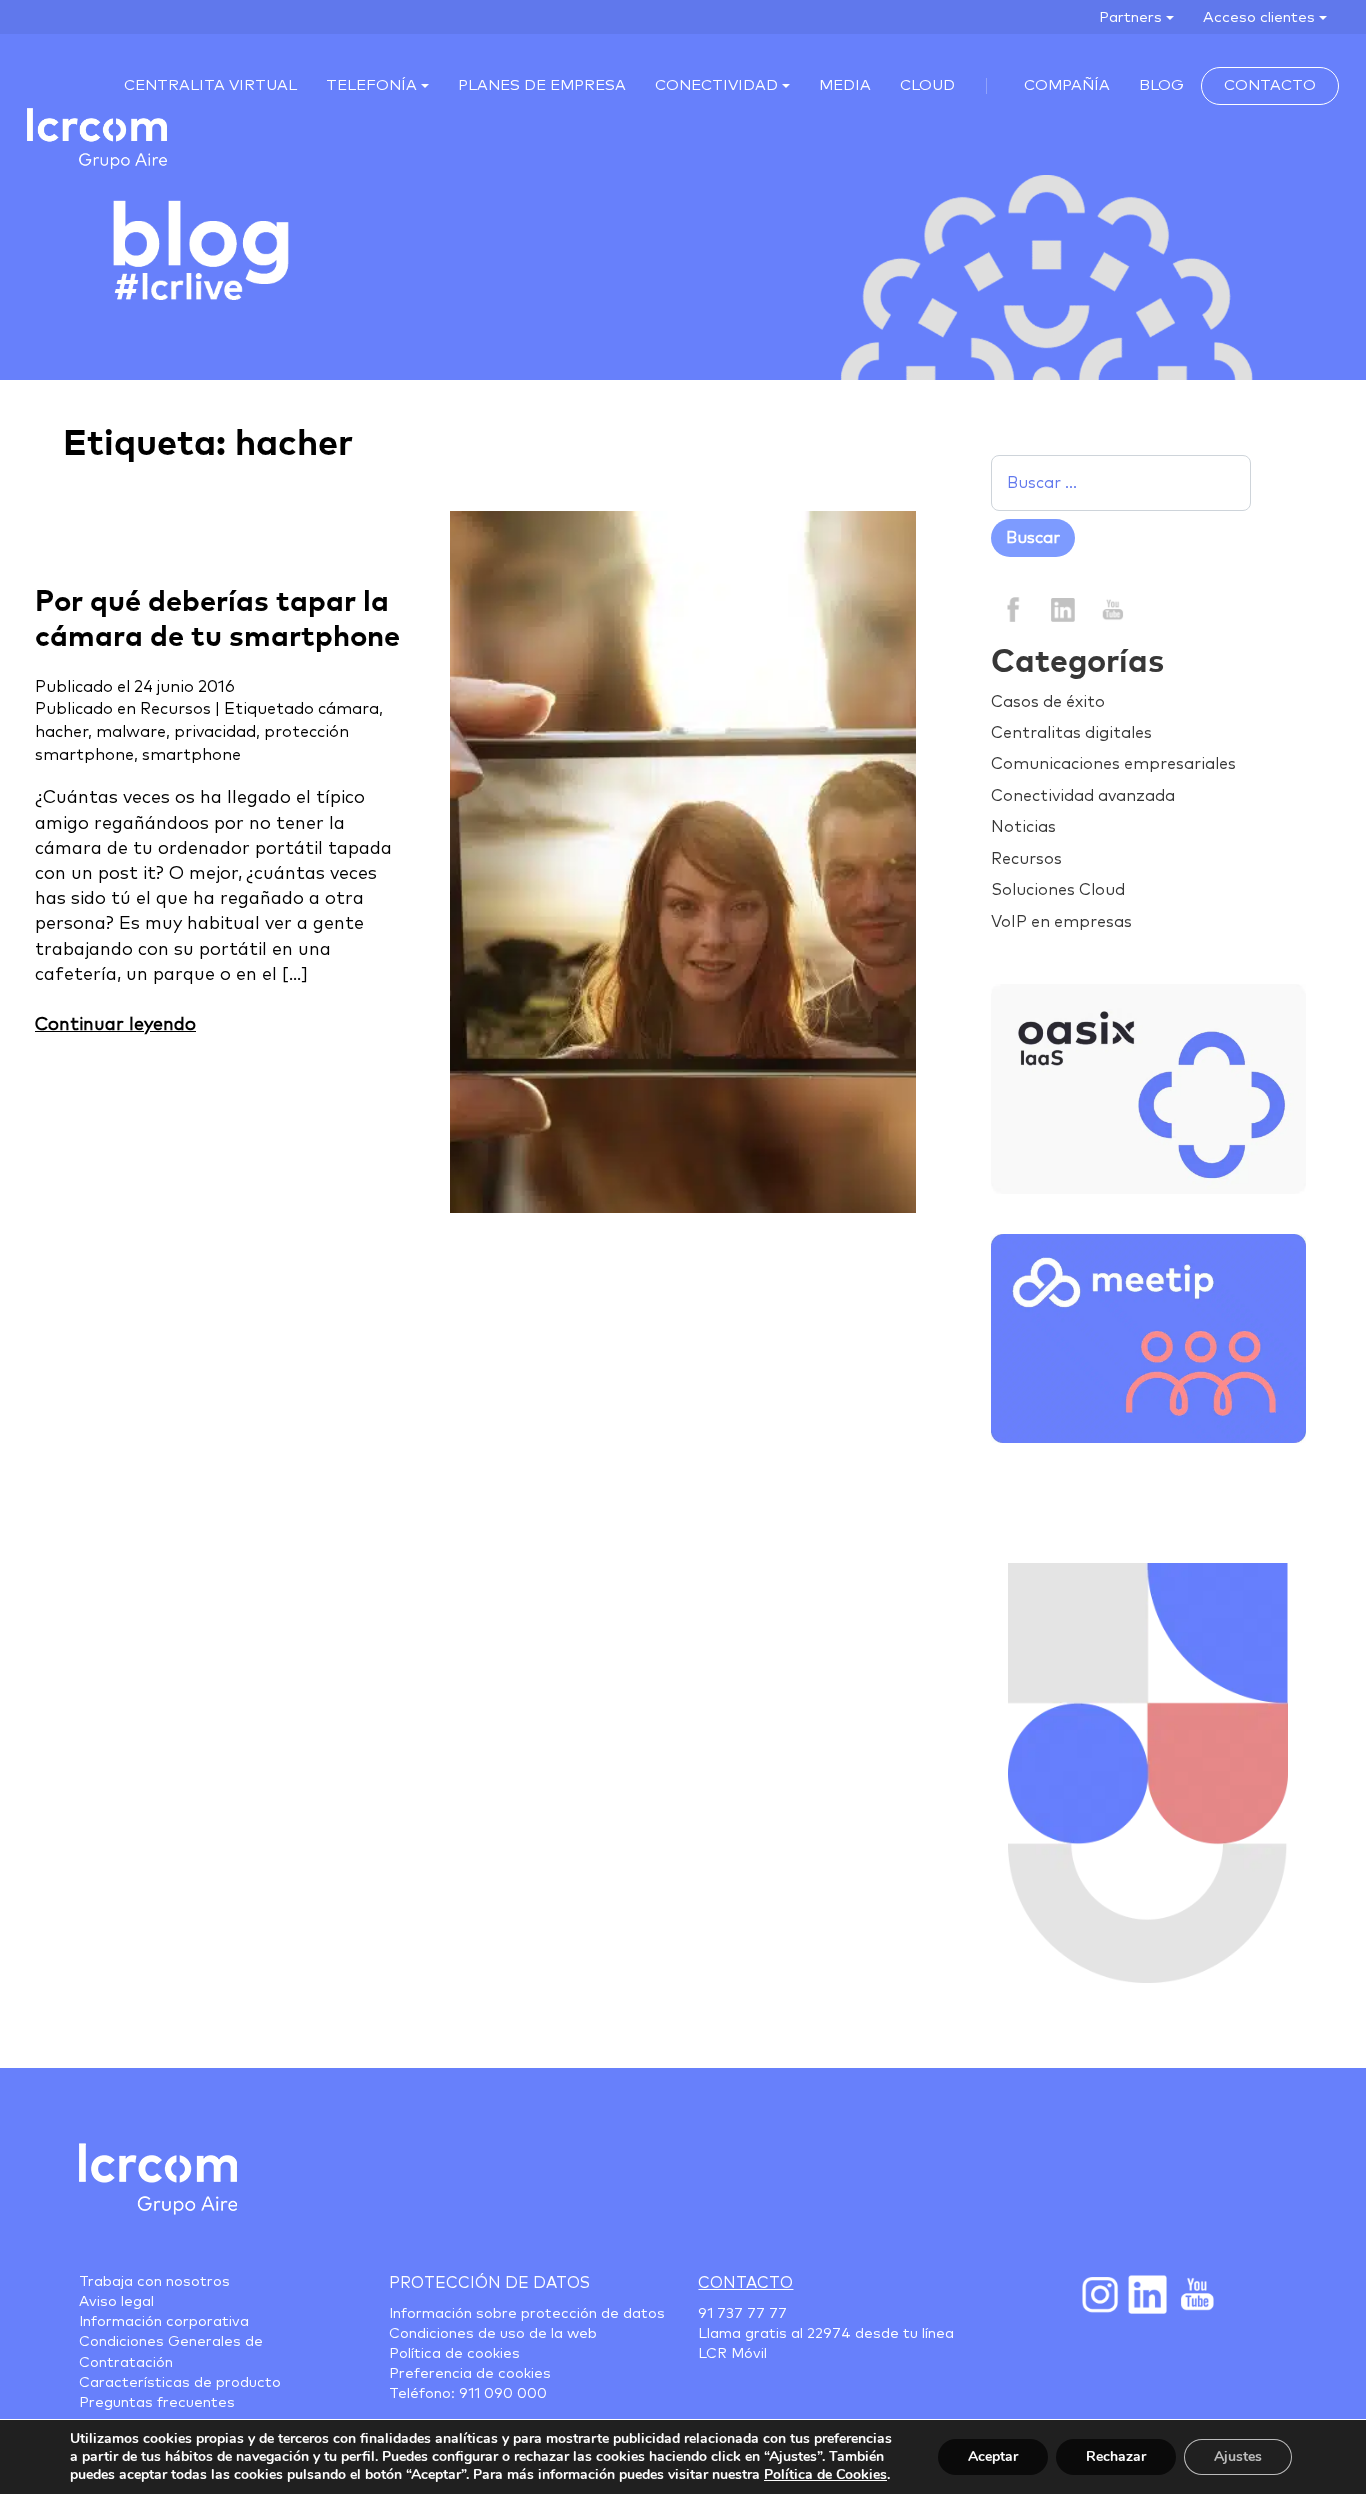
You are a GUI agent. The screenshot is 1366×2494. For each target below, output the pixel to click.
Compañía (1067, 85)
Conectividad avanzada (1083, 796)
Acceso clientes (1259, 17)
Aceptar (993, 2456)
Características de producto (180, 2383)
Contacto (1270, 85)
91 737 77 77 (742, 2314)
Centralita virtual (210, 85)
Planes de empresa (542, 85)
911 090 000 (503, 2394)
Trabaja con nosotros (154, 2282)
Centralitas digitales (1071, 733)
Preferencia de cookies (470, 2374)
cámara (348, 709)
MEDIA (845, 85)
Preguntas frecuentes (157, 2403)
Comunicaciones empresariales (1113, 764)
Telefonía (371, 85)
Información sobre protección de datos (527, 2314)
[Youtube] (1195, 2294)
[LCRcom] (97, 138)
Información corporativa (164, 2322)
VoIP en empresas (1061, 922)
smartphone (191, 755)
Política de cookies (454, 2354)
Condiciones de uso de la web (493, 2334)
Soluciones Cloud (1058, 890)
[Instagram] (1099, 2294)
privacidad (215, 732)
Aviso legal (116, 2302)
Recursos (175, 709)
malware (131, 732)
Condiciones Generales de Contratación (171, 2352)
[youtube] (1111, 609)
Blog (1161, 85)
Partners (1130, 17)
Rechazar (1116, 2456)
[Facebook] (1013, 609)
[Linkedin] (1062, 609)
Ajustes (1238, 2456)
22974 (829, 2334)
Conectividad (716, 85)
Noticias (1023, 827)
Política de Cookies (825, 2474)
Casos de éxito (1048, 702)
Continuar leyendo (115, 1025)
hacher (61, 732)
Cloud (927, 85)
